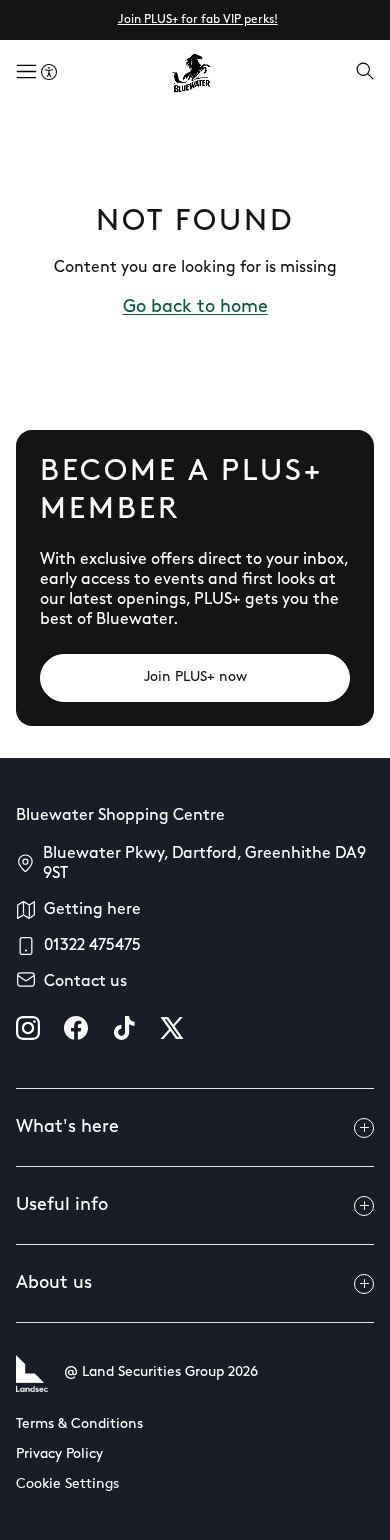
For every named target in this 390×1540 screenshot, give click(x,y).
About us (54, 1284)
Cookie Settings (67, 1484)
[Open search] (365, 73)
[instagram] (28, 1028)
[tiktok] (124, 1028)
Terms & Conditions (79, 1424)
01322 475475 (92, 946)
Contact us (85, 982)
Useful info (62, 1206)
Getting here (92, 910)
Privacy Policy (59, 1454)
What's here (67, 1128)
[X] (172, 1028)
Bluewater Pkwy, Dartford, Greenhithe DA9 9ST (204, 864)
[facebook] (76, 1028)
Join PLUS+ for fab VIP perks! (198, 20)
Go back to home (195, 308)
